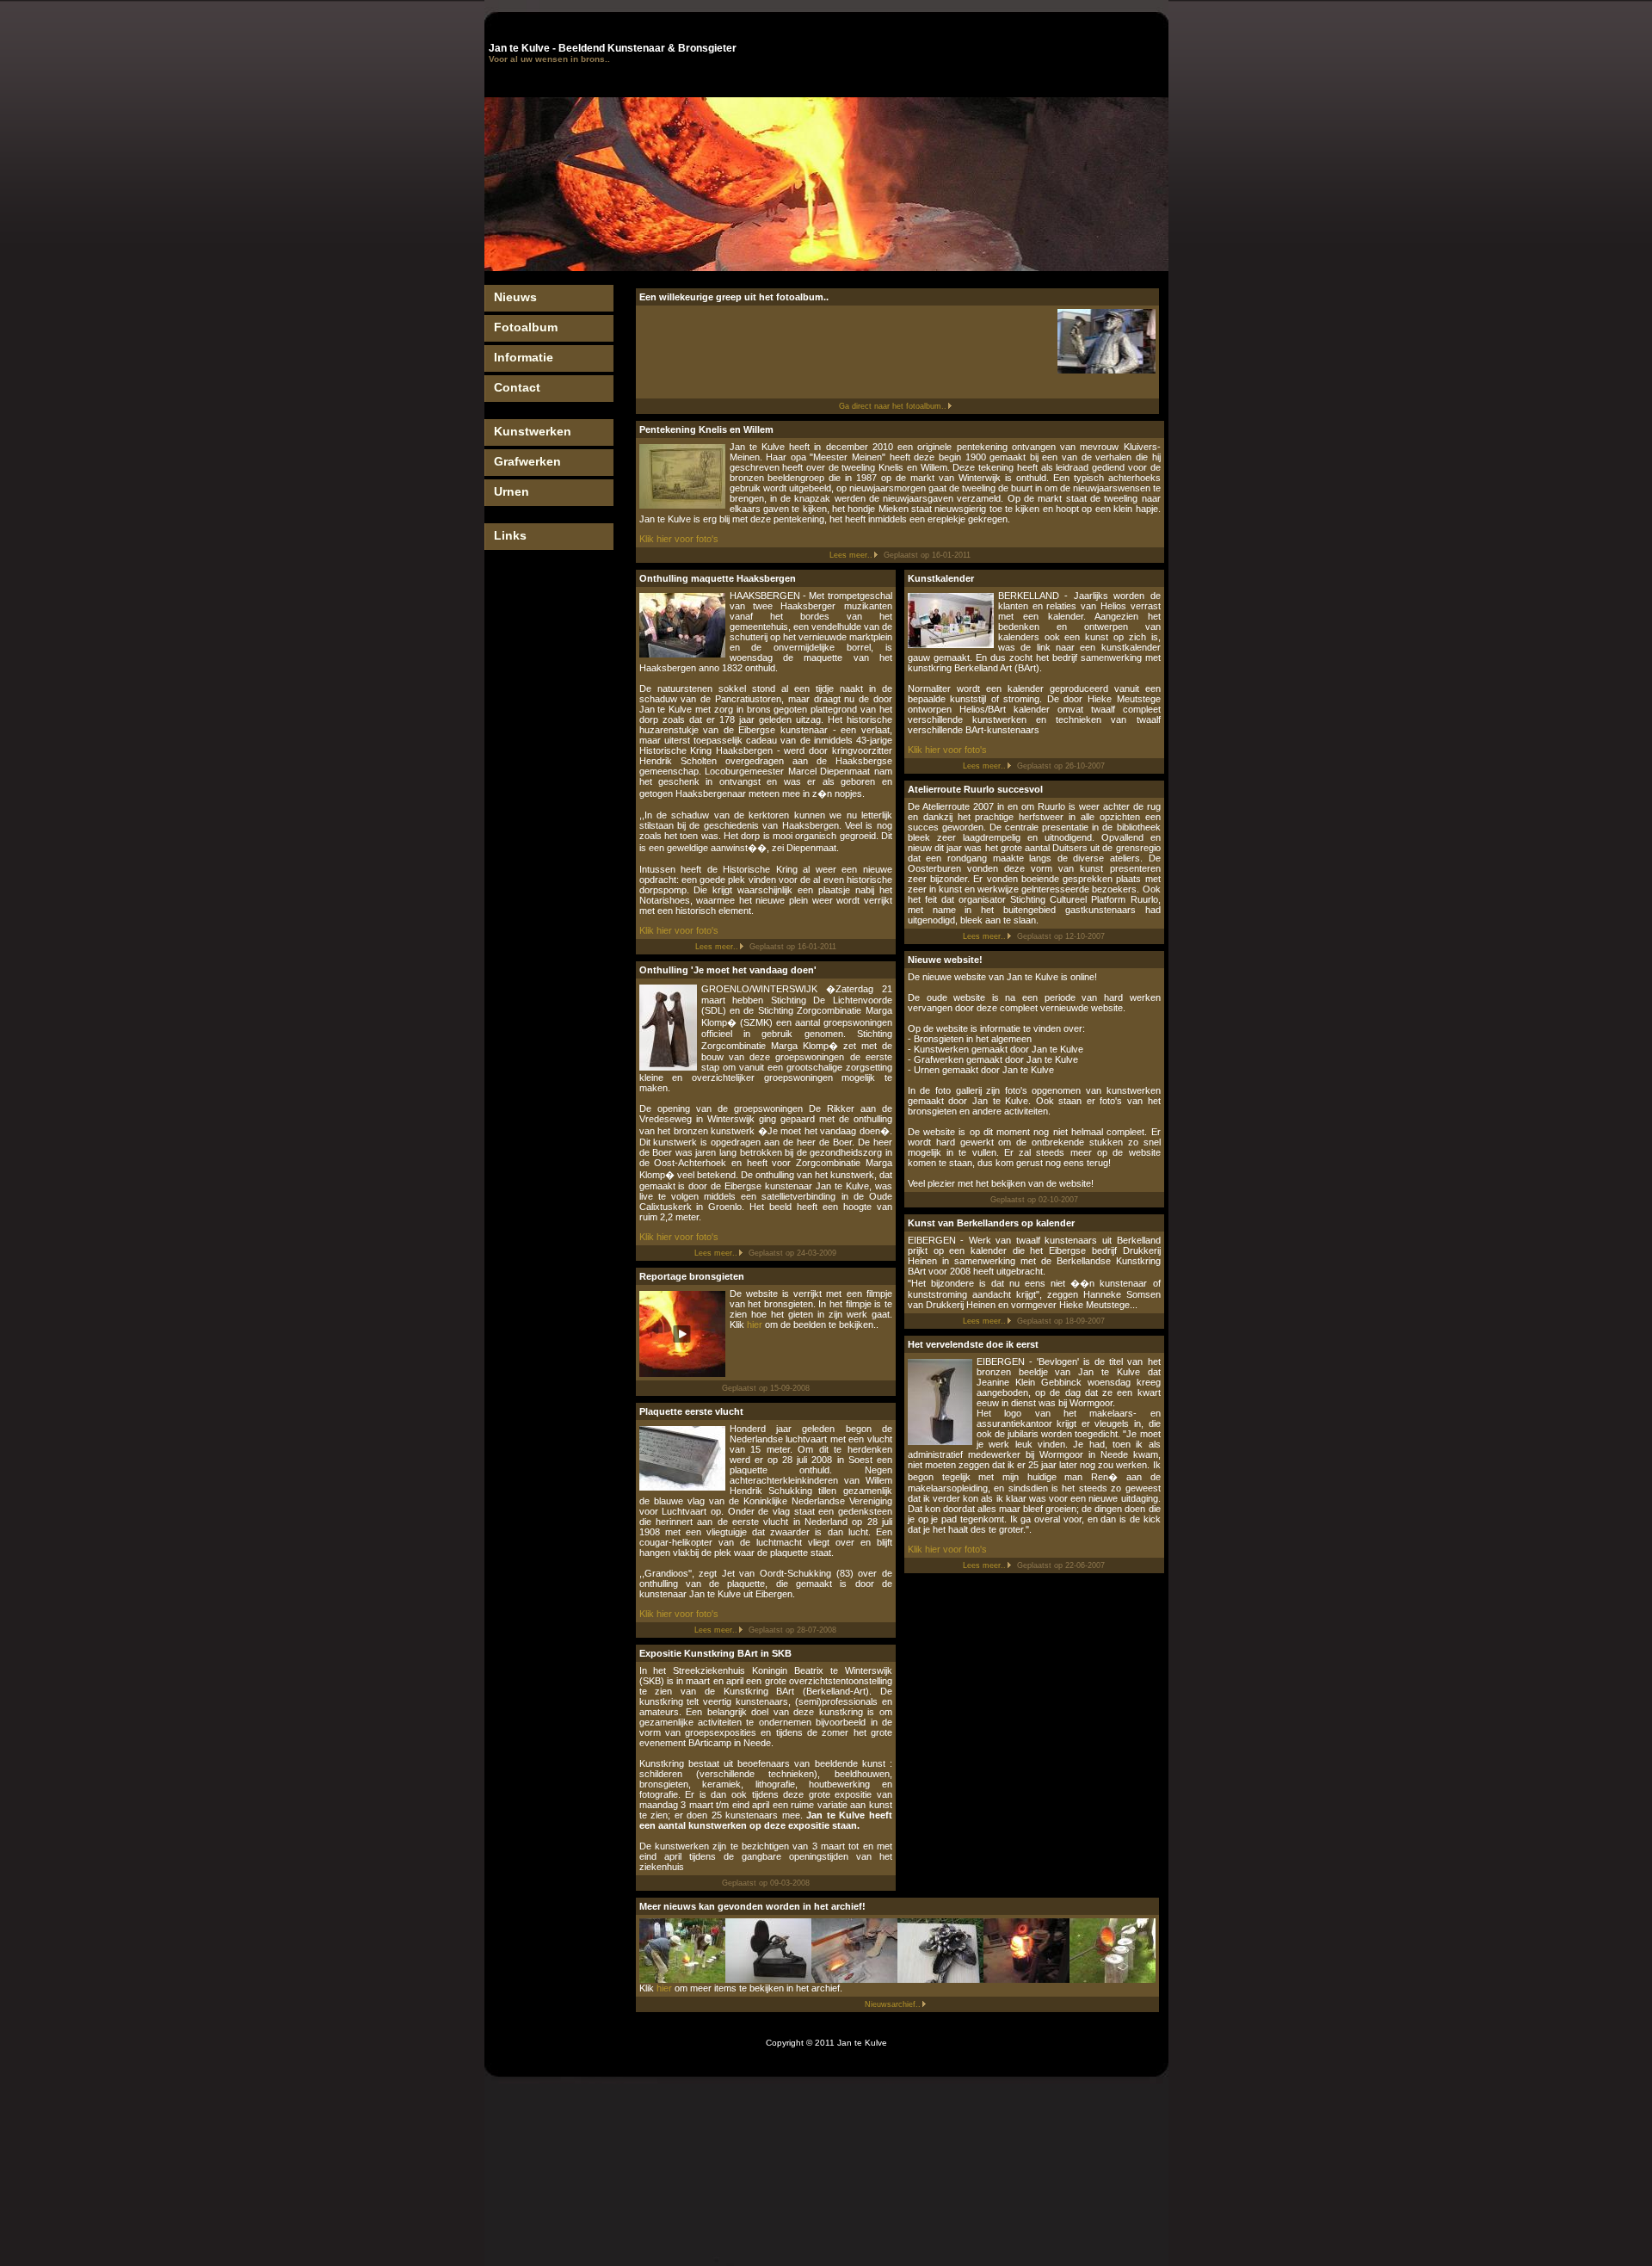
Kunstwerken (533, 431)
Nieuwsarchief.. (893, 2004)
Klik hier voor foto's (679, 539)
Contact (517, 387)
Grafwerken (527, 461)
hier (755, 1324)
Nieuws (515, 297)
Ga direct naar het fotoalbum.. (893, 406)
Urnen (512, 491)
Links (510, 535)
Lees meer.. (851, 555)
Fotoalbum (526, 327)
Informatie (524, 357)
